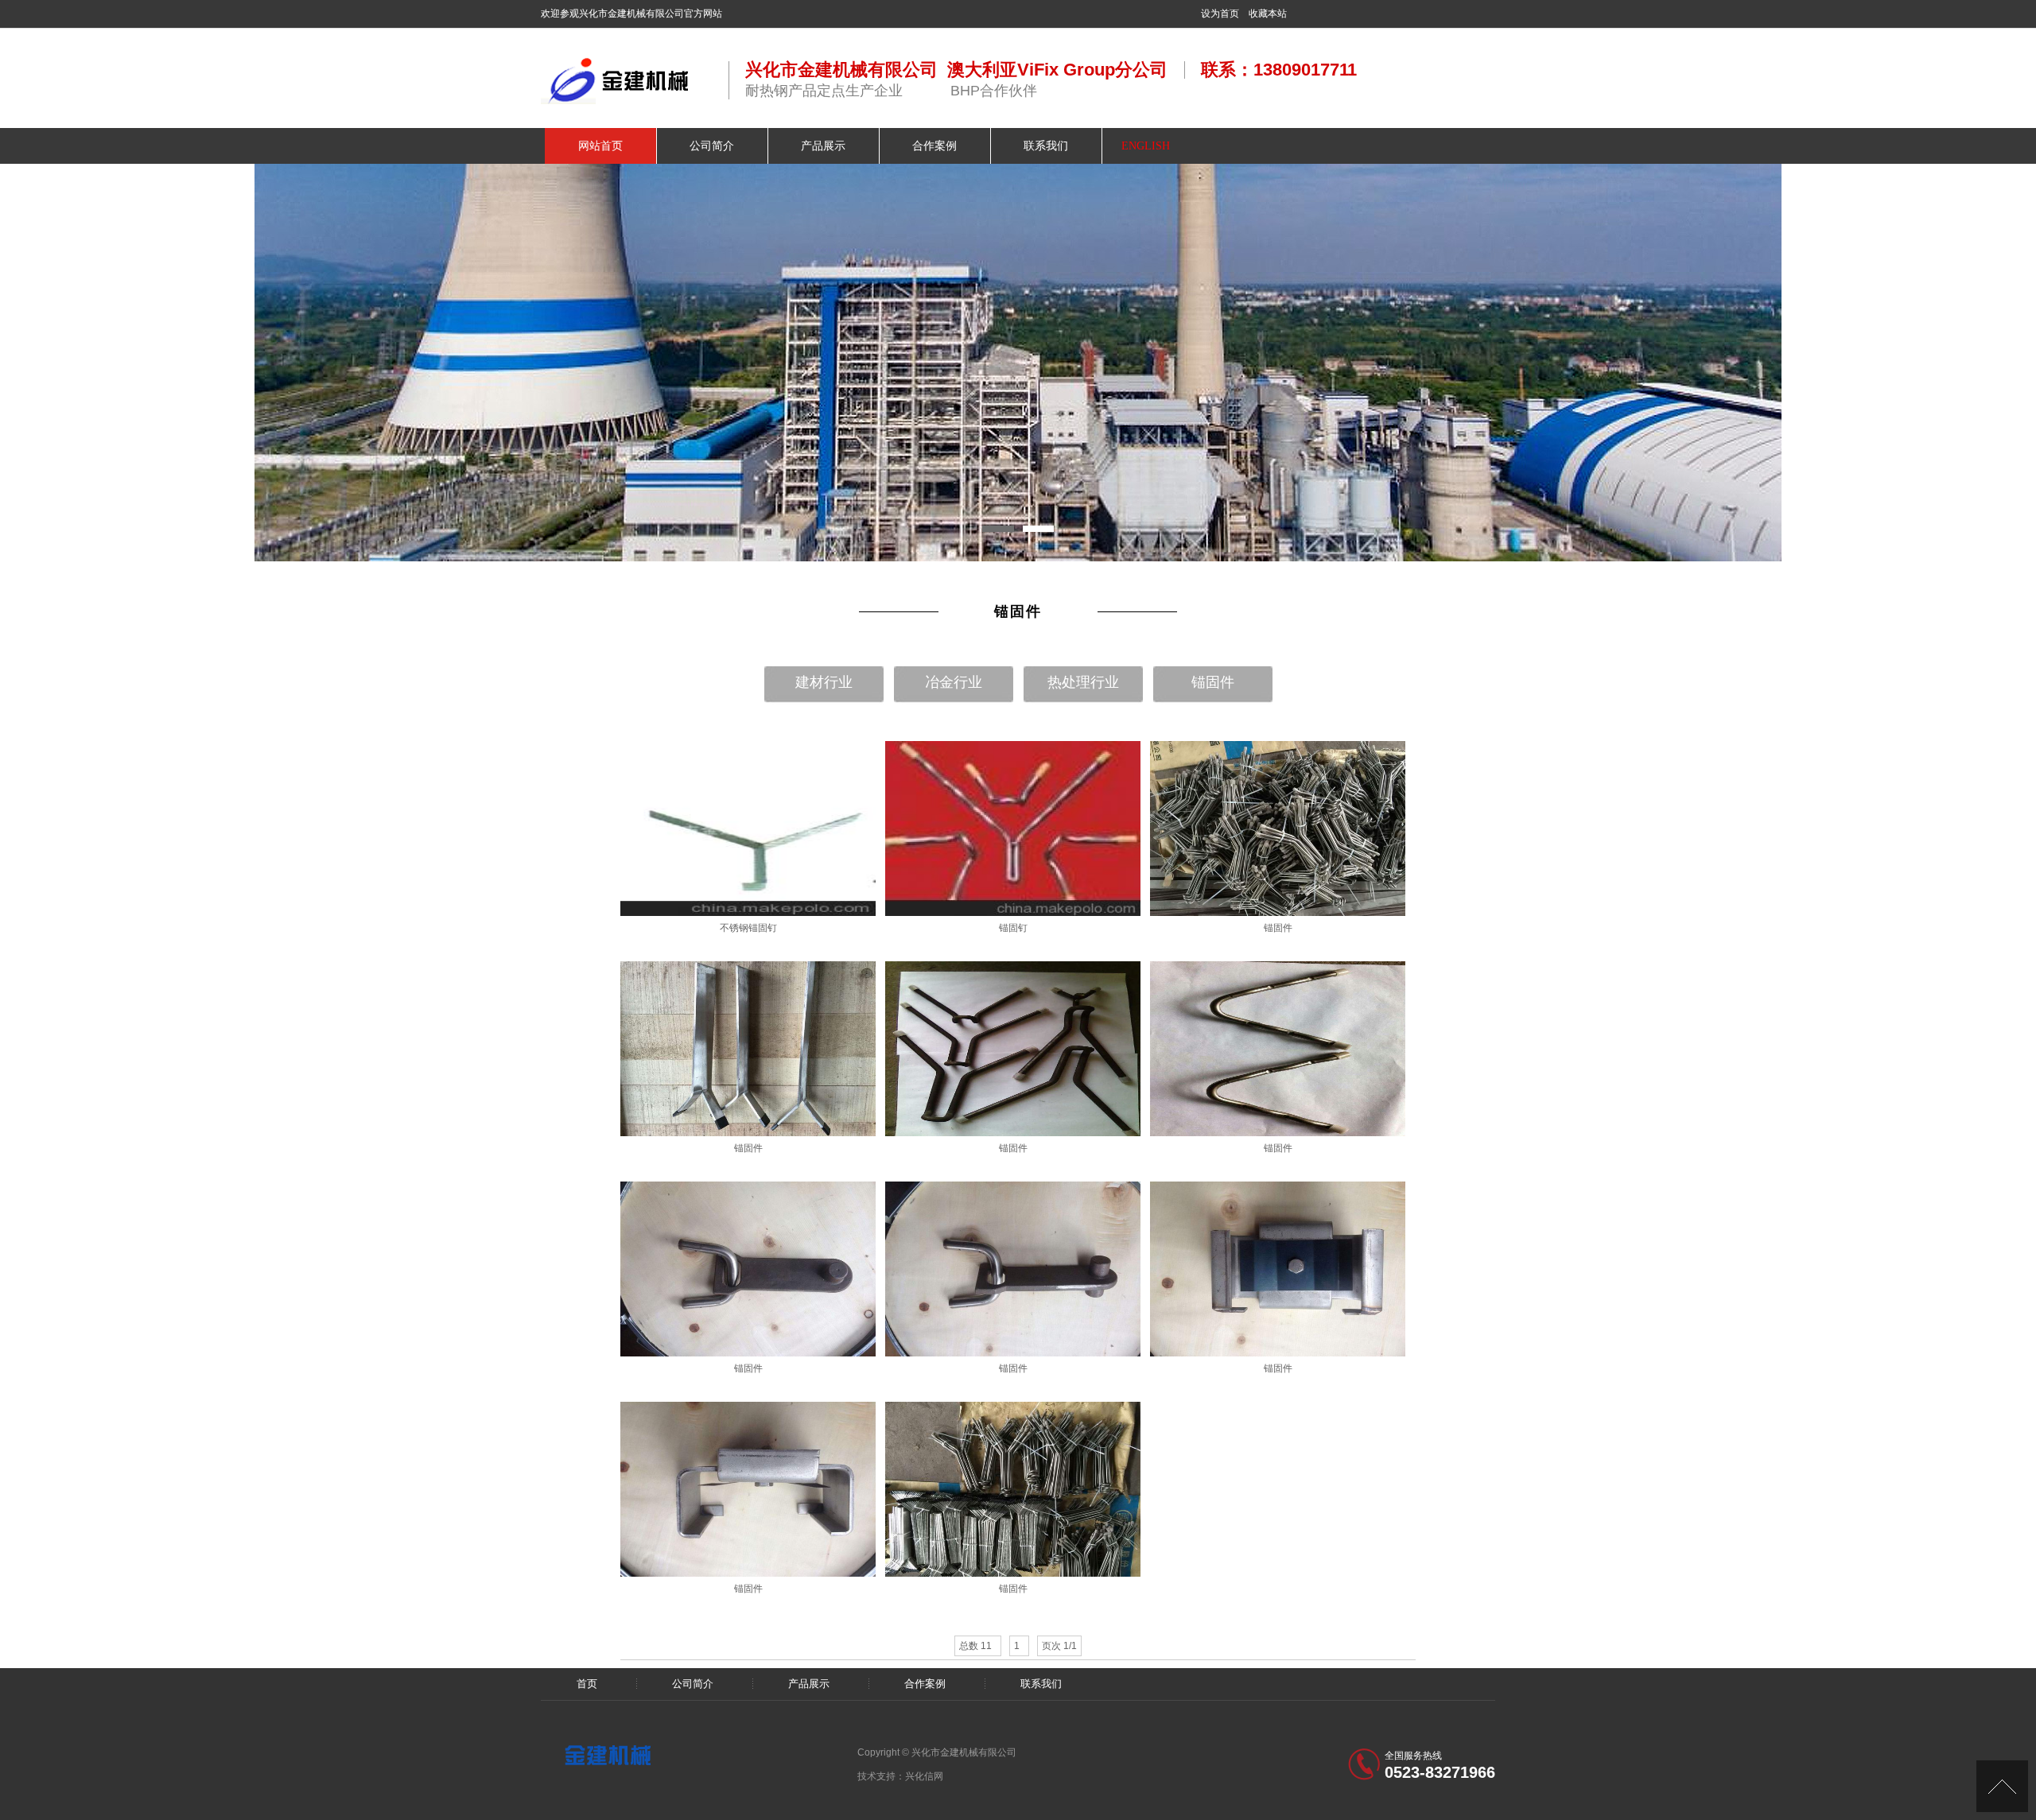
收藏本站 (1268, 14)
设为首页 (1220, 14)
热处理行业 (1083, 682)
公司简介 (693, 1684)
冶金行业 (954, 682)
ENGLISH (1146, 146)
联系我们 (1041, 1684)
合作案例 (925, 1684)
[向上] (2002, 1786)
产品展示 (809, 1684)
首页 (587, 1684)
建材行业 (824, 682)
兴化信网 (924, 1776)
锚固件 (1213, 682)
